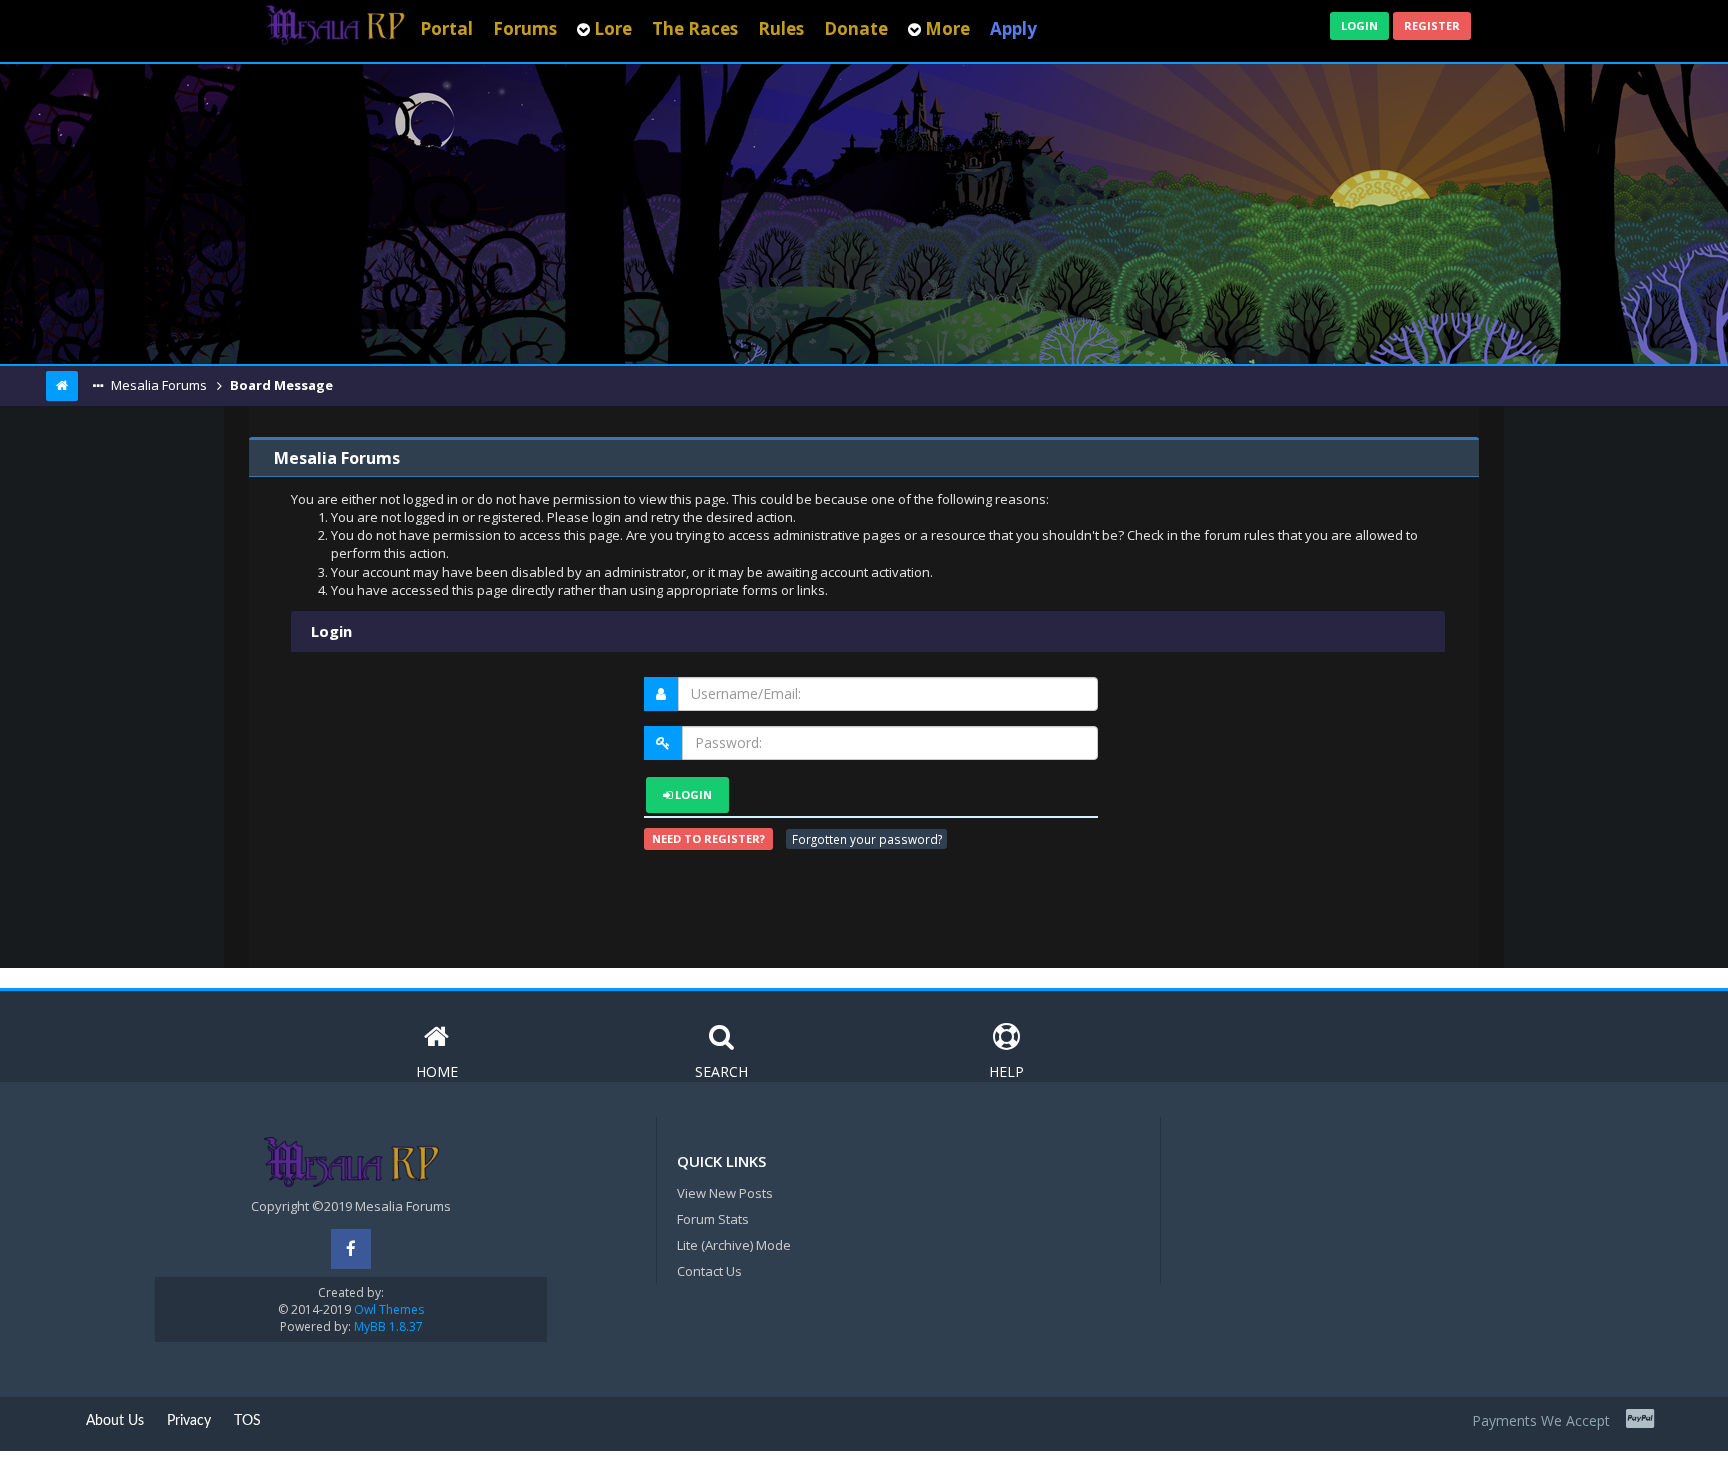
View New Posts (725, 1193)
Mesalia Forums (157, 385)
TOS (247, 1421)
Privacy (189, 1421)
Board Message (280, 385)
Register (1432, 25)
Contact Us (709, 1271)
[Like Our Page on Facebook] (351, 1249)
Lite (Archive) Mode (734, 1245)
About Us (115, 1421)
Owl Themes (387, 1309)
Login (1359, 25)
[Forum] (335, 23)
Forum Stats (713, 1219)
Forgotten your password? (867, 839)
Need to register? (708, 838)
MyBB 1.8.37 (388, 1326)
